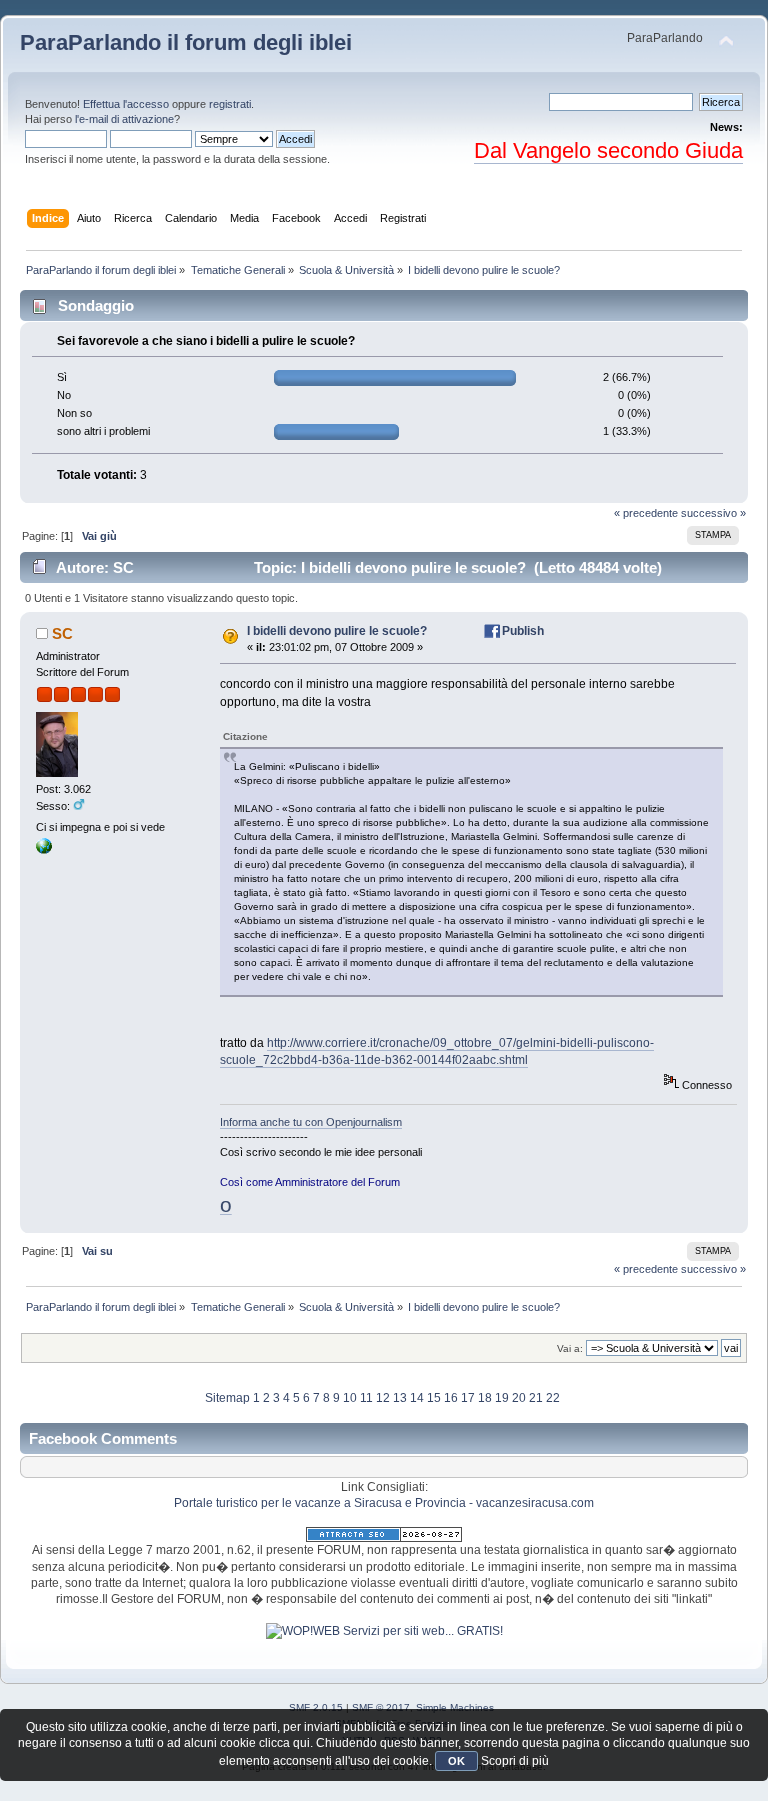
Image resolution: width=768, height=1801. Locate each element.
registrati (230, 104)
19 (502, 1398)
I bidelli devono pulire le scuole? (337, 631)
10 (350, 1398)
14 (417, 1398)
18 (485, 1398)
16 (451, 1398)
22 (553, 1398)
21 (536, 1398)
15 (434, 1398)
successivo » (713, 513)
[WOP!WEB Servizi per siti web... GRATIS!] (384, 1631)
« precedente (646, 513)
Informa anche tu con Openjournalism (311, 1122)
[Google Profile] (44, 850)
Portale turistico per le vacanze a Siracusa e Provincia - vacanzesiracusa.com (384, 1503)
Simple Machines (455, 1707)
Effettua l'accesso (126, 104)
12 (383, 1398)
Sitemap (227, 1398)
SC (62, 633)
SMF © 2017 (381, 1707)
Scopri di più (515, 1761)
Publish (523, 631)
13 (400, 1398)
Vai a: (570, 1348)
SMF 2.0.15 (316, 1707)
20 (519, 1398)
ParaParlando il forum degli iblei (186, 42)
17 (468, 1398)
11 (366, 1398)
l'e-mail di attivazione (124, 119)
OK (456, 1761)
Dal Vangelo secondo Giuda (608, 150)
